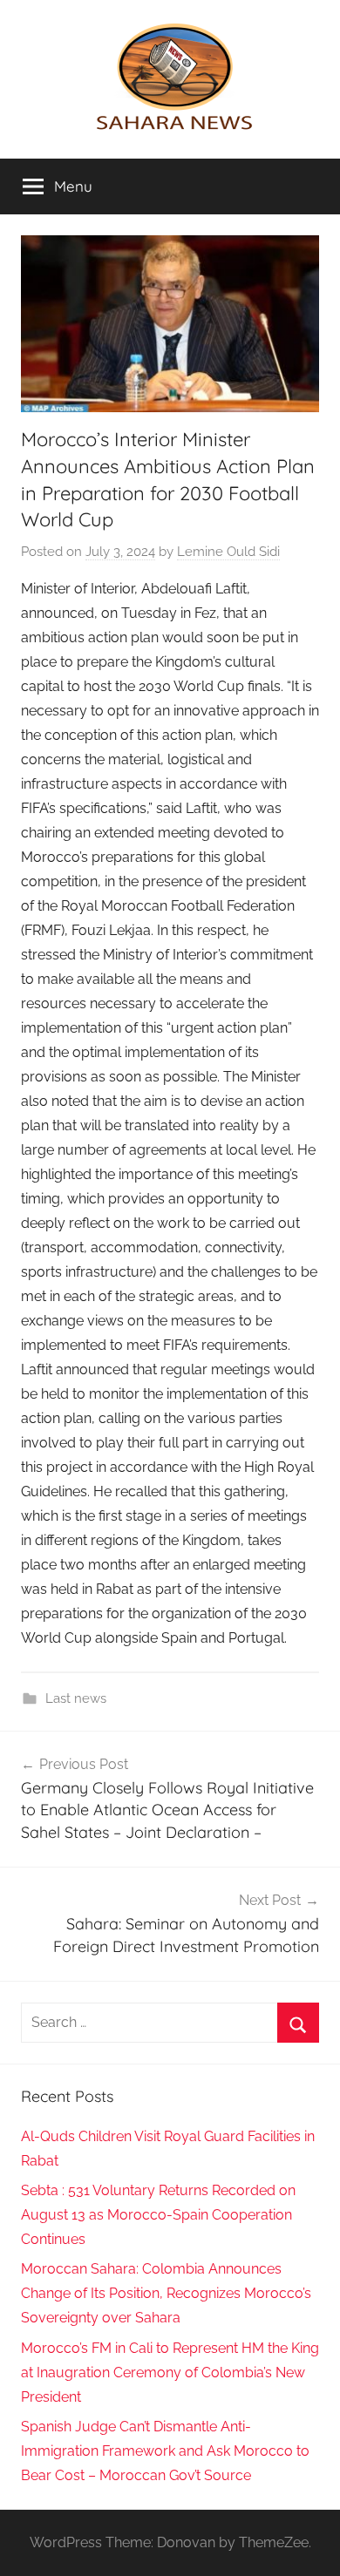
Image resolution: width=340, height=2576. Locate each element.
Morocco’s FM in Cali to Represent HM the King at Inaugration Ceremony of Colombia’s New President (170, 2373)
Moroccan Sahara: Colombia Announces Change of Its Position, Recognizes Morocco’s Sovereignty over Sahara (166, 2293)
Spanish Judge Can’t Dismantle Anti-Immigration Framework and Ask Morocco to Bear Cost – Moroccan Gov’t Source (165, 2451)
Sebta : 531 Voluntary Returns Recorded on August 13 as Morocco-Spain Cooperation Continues (158, 2215)
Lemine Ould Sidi (228, 552)
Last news (76, 1698)
